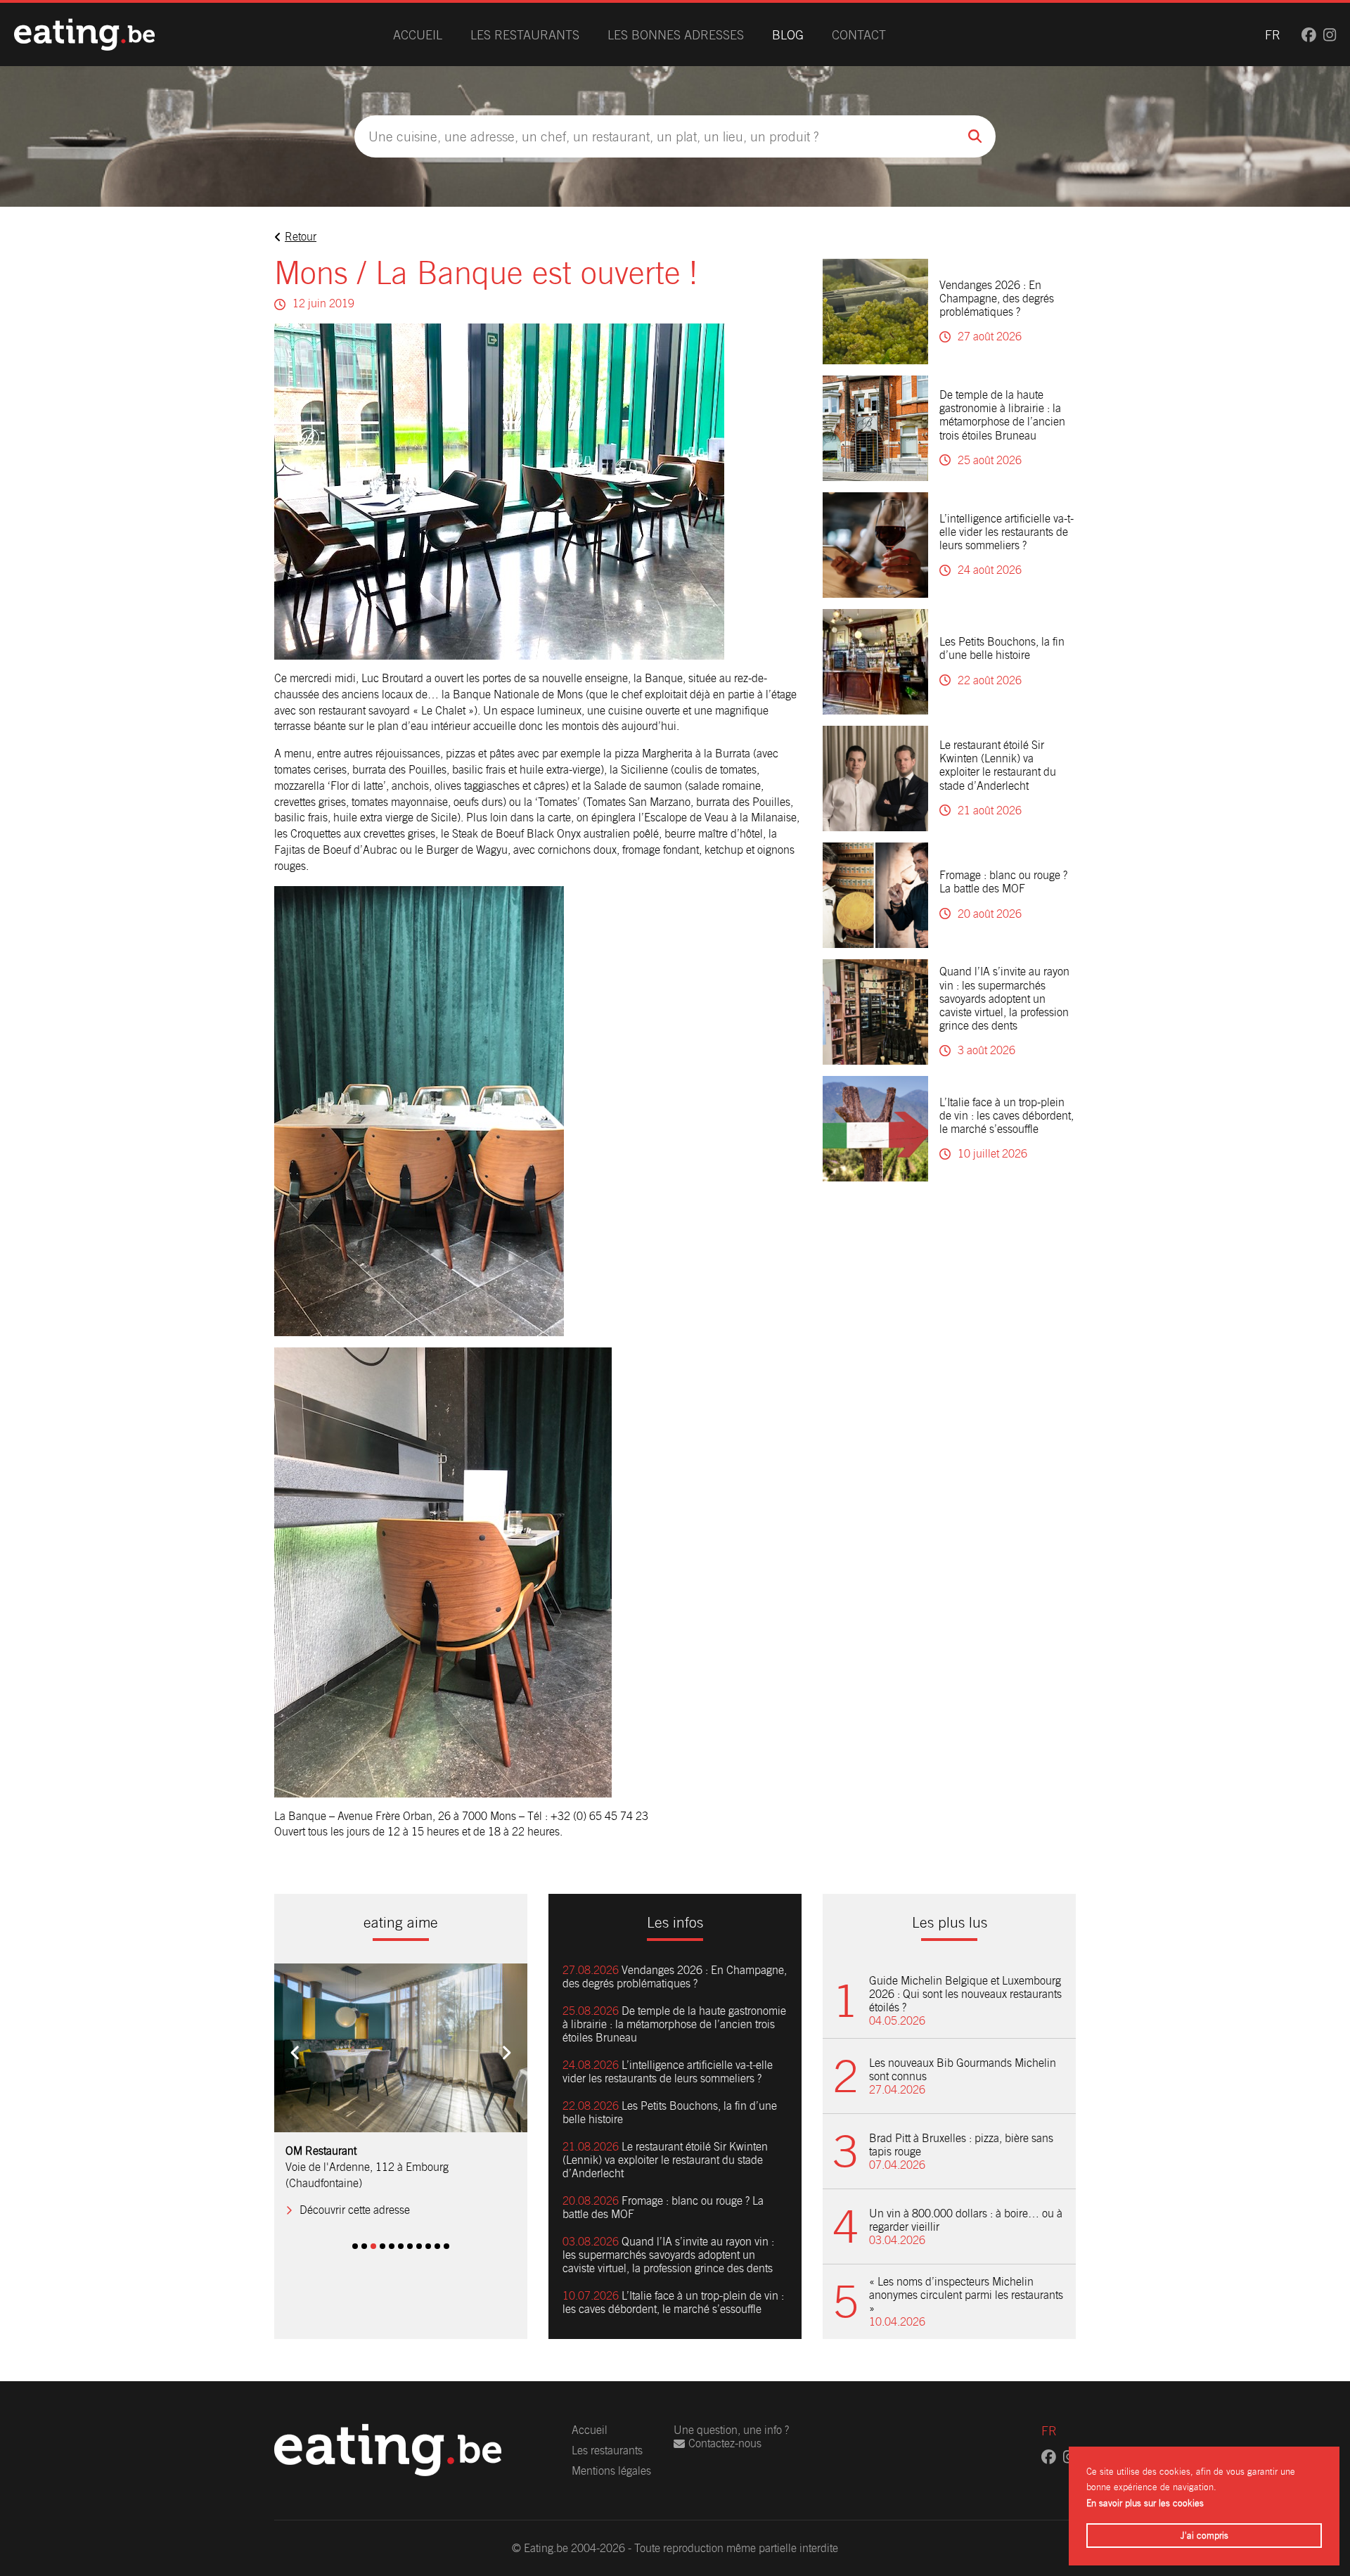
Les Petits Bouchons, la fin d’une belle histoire (1002, 648)
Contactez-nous (725, 2443)
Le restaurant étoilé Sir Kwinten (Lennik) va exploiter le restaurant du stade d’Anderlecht (998, 765)
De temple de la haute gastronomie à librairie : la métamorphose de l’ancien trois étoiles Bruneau (1002, 415)
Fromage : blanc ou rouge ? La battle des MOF (1003, 882)
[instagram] (1330, 35)
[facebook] (1309, 35)
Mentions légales (611, 2471)
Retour (301, 237)
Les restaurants (525, 35)
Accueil (418, 35)
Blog (788, 35)
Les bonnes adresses (676, 35)
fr (1273, 35)
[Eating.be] (84, 34)
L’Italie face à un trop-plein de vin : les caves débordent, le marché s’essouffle (1007, 1116)
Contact (859, 35)
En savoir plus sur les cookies (1145, 2503)
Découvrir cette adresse (355, 2194)
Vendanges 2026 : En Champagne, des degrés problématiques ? (997, 299)
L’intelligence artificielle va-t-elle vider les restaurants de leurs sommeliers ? (1007, 532)
